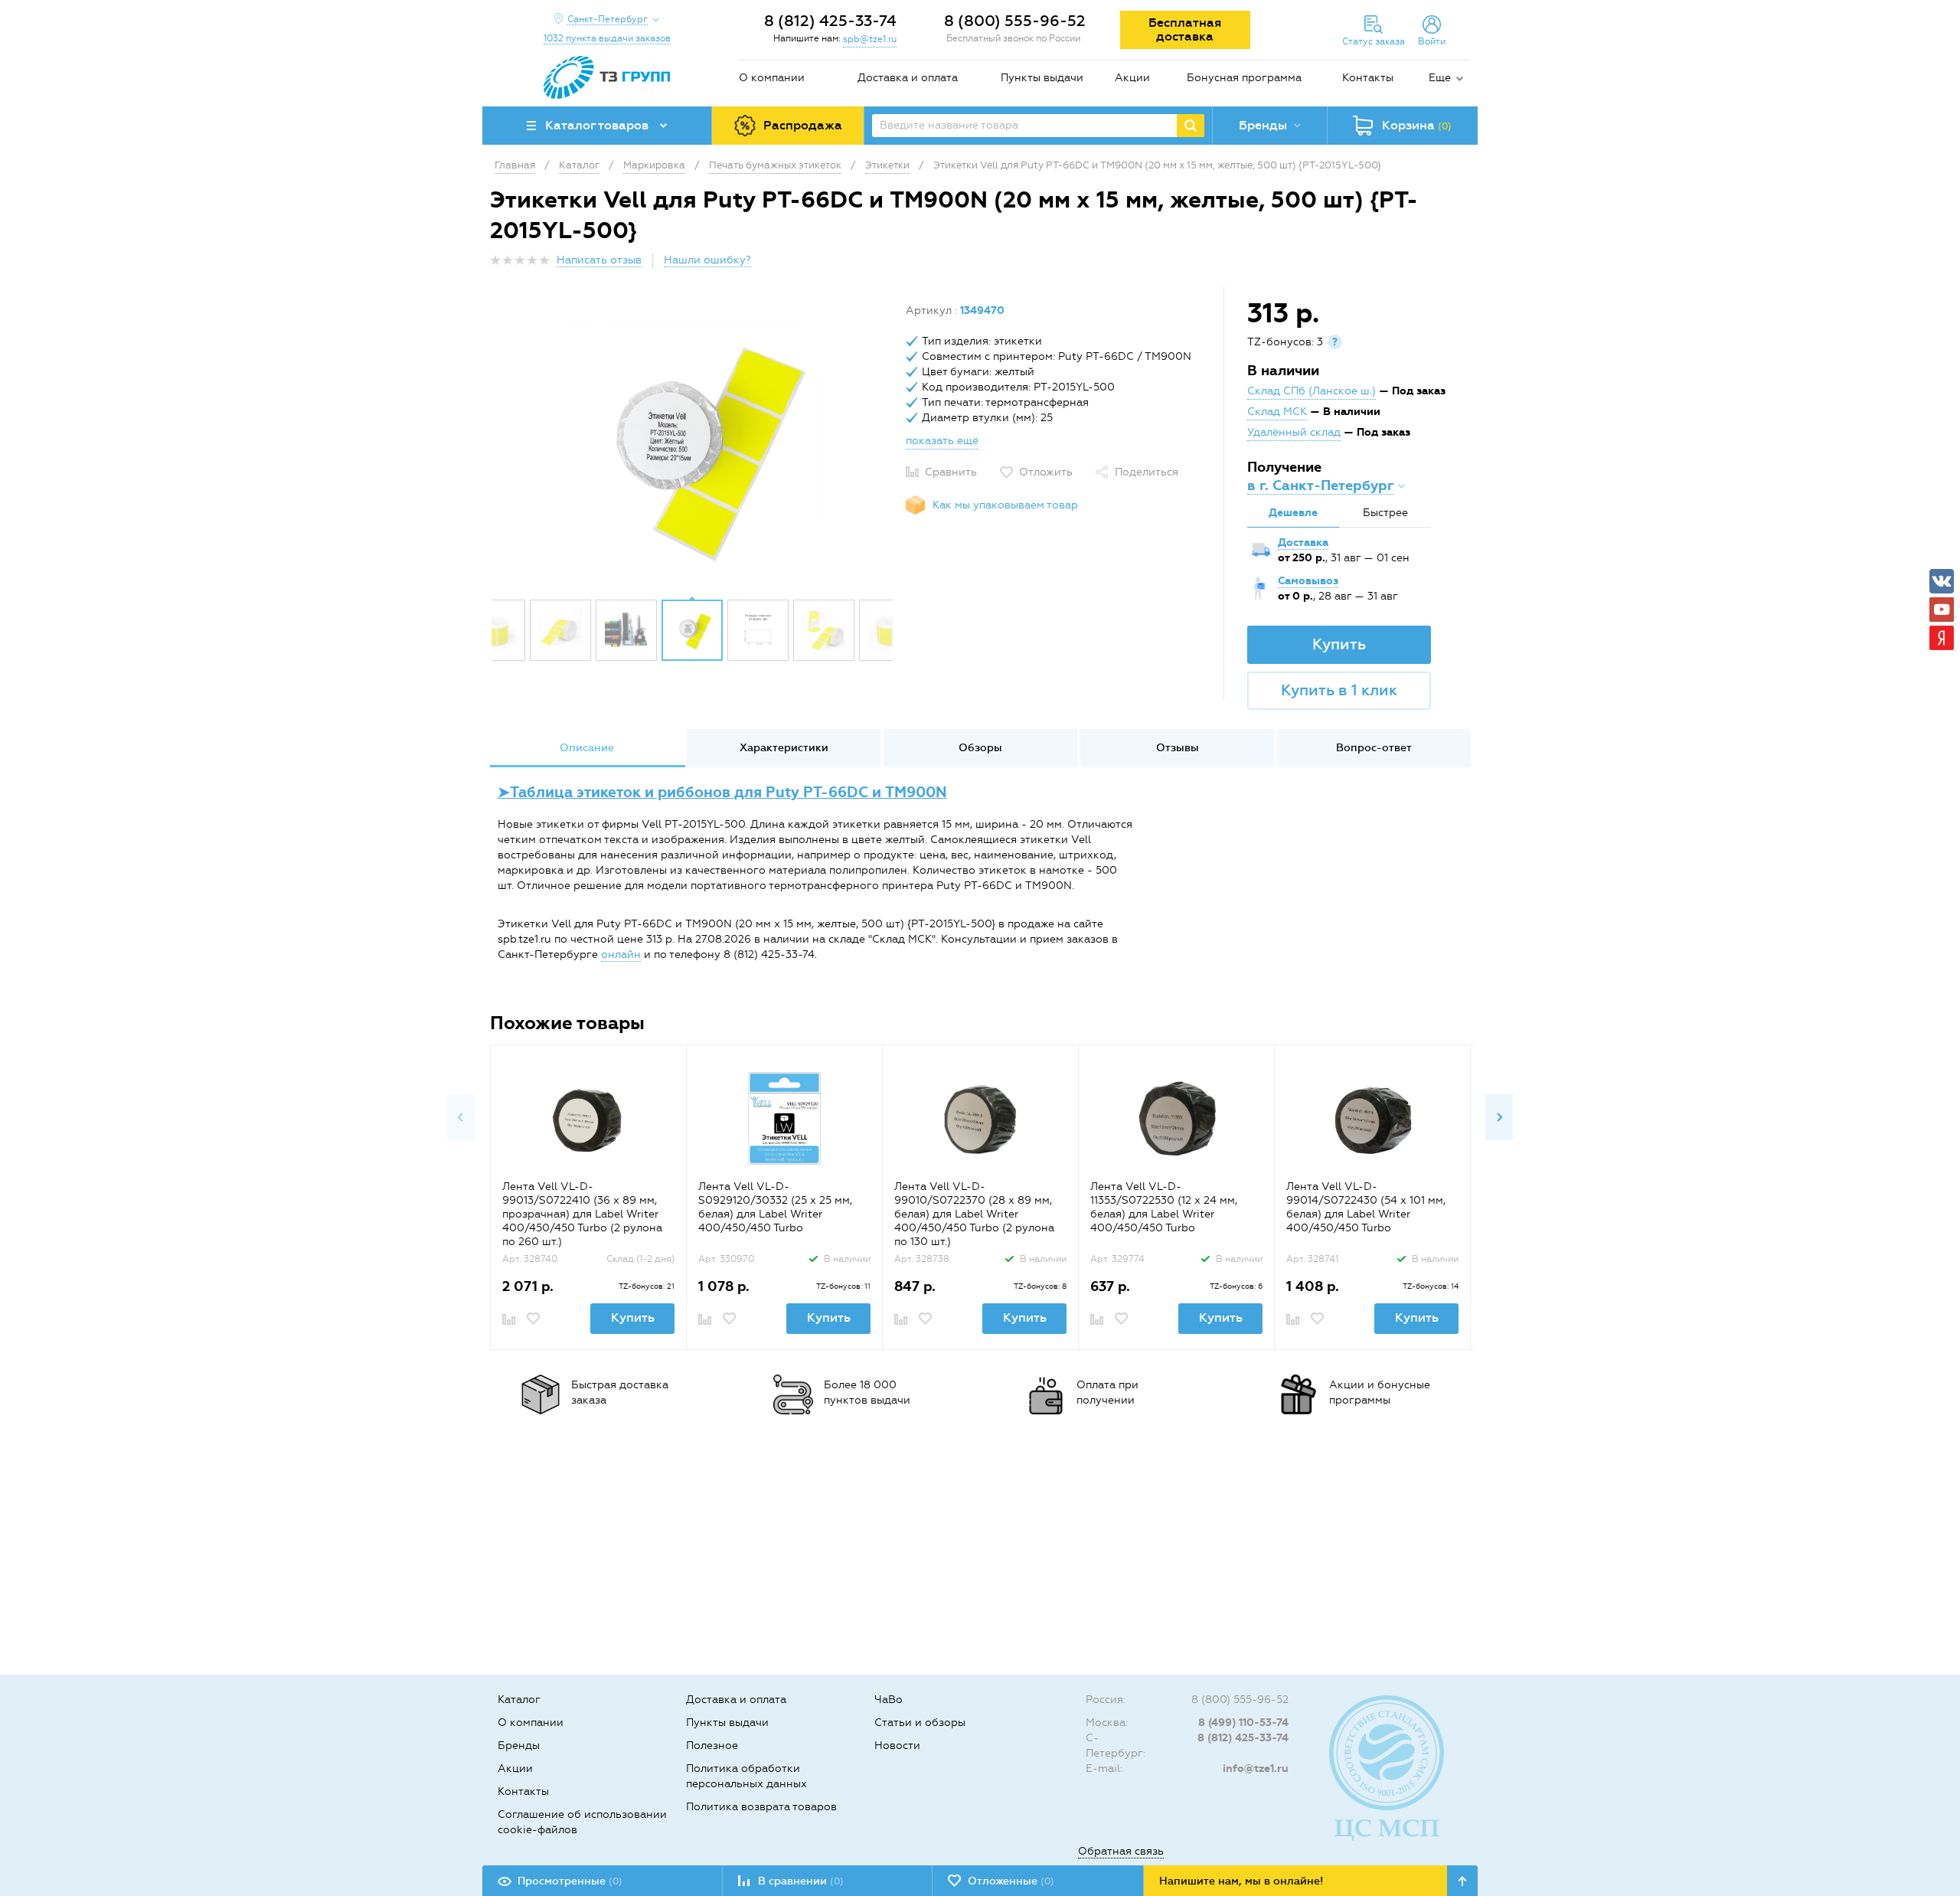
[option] (692, 446)
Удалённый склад (1294, 432)
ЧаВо (889, 1700)
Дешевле (1293, 513)
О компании (772, 78)
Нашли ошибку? (707, 260)
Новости (897, 1746)
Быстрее (1385, 513)
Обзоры (980, 748)
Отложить (1046, 472)
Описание (587, 748)
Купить (1339, 644)
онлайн (621, 955)
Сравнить (951, 472)
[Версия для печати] (1462, 265)
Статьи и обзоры (920, 1723)
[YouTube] (1942, 610)
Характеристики (784, 748)
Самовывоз (1308, 581)
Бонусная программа (1244, 78)
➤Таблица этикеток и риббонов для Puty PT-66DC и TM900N (722, 792)
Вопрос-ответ (1374, 748)
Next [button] (1499, 1117)
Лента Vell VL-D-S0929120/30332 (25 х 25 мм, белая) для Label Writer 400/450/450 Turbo (775, 1207)
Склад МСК (1277, 412)
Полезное (712, 1746)
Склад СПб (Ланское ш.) (1312, 391)
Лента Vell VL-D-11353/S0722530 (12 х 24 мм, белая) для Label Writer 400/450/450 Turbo (1164, 1207)
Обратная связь (1121, 1851)
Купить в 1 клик (1339, 690)
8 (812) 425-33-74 (830, 21)
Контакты (1368, 78)
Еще (1440, 78)
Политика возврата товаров (761, 1807)
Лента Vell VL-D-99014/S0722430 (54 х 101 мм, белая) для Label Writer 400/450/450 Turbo (1366, 1207)
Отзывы (1178, 748)
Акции (1132, 78)
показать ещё (942, 441)
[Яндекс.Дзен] (1942, 638)
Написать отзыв (599, 260)
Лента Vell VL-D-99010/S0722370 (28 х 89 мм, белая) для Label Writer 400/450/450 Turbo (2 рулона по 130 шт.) (974, 1214)
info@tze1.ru (1256, 1769)
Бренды (519, 1746)
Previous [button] (461, 1117)
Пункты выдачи (1042, 78)
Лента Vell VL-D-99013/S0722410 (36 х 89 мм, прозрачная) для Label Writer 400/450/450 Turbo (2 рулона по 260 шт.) (582, 1214)
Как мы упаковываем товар (1005, 505)
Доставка (1303, 543)
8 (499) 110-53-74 (1243, 1723)
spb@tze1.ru (870, 39)
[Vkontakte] (1942, 581)
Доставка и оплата (908, 78)
